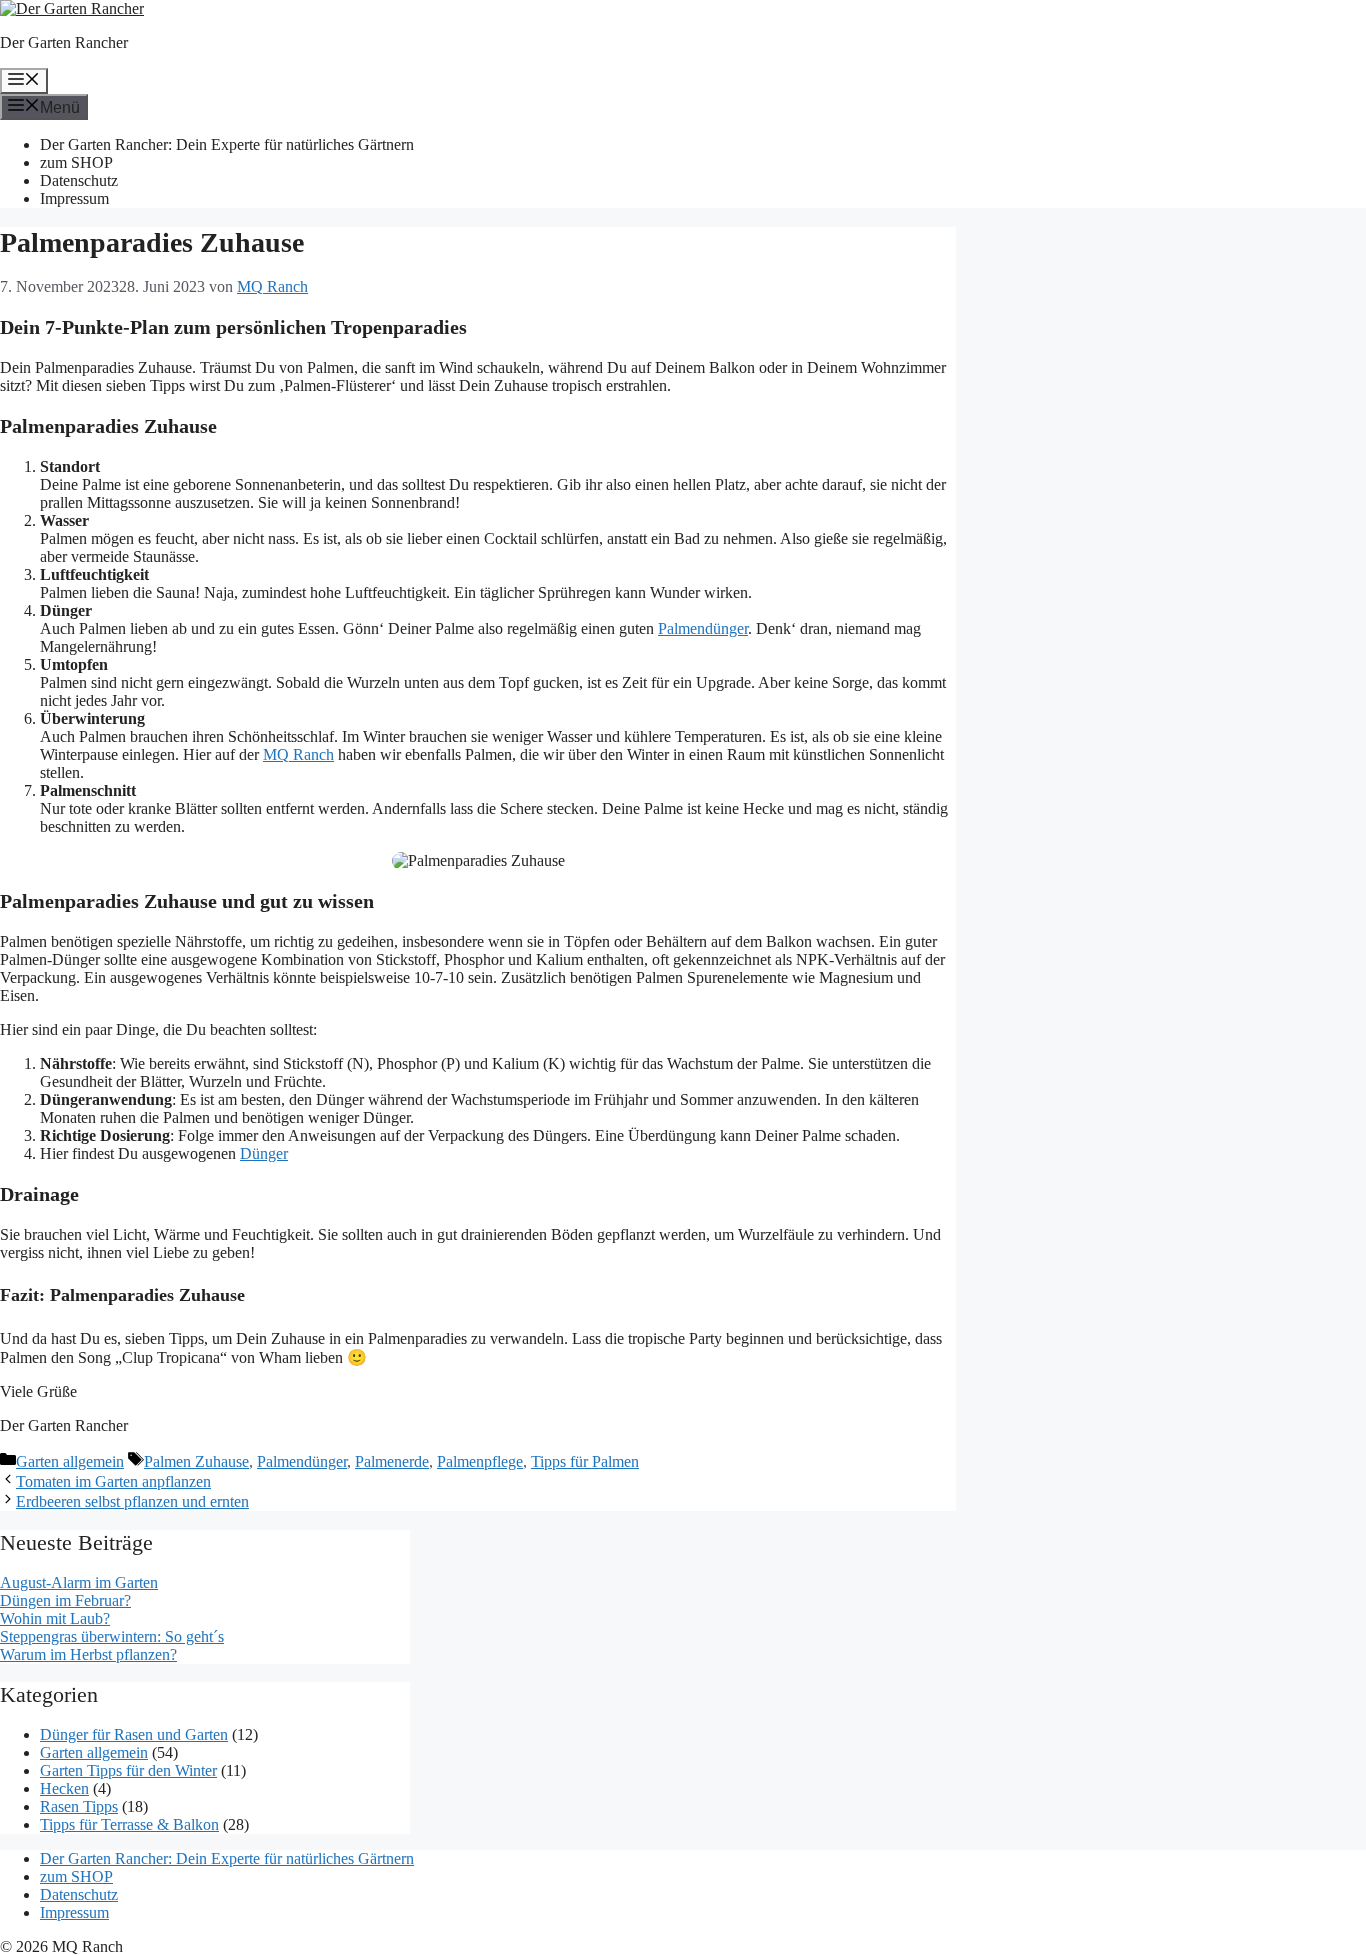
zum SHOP (76, 162)
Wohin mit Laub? (55, 1618)
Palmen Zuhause (196, 1461)
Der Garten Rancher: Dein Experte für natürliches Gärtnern (227, 144)
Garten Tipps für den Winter (128, 1770)
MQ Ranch (298, 754)
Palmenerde (392, 1461)
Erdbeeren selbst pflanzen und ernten (132, 1501)
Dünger (264, 1153)
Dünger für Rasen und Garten (134, 1734)
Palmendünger (703, 628)
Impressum (74, 198)
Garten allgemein (70, 1461)
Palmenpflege (480, 1461)
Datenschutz (79, 180)
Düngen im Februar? (65, 1600)
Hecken (64, 1788)
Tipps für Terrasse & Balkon (129, 1824)
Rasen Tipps (79, 1806)
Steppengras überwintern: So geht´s (112, 1636)
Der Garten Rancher (64, 42)
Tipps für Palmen (585, 1461)
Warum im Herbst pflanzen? (88, 1654)
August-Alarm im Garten (79, 1582)
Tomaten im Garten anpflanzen (113, 1481)
